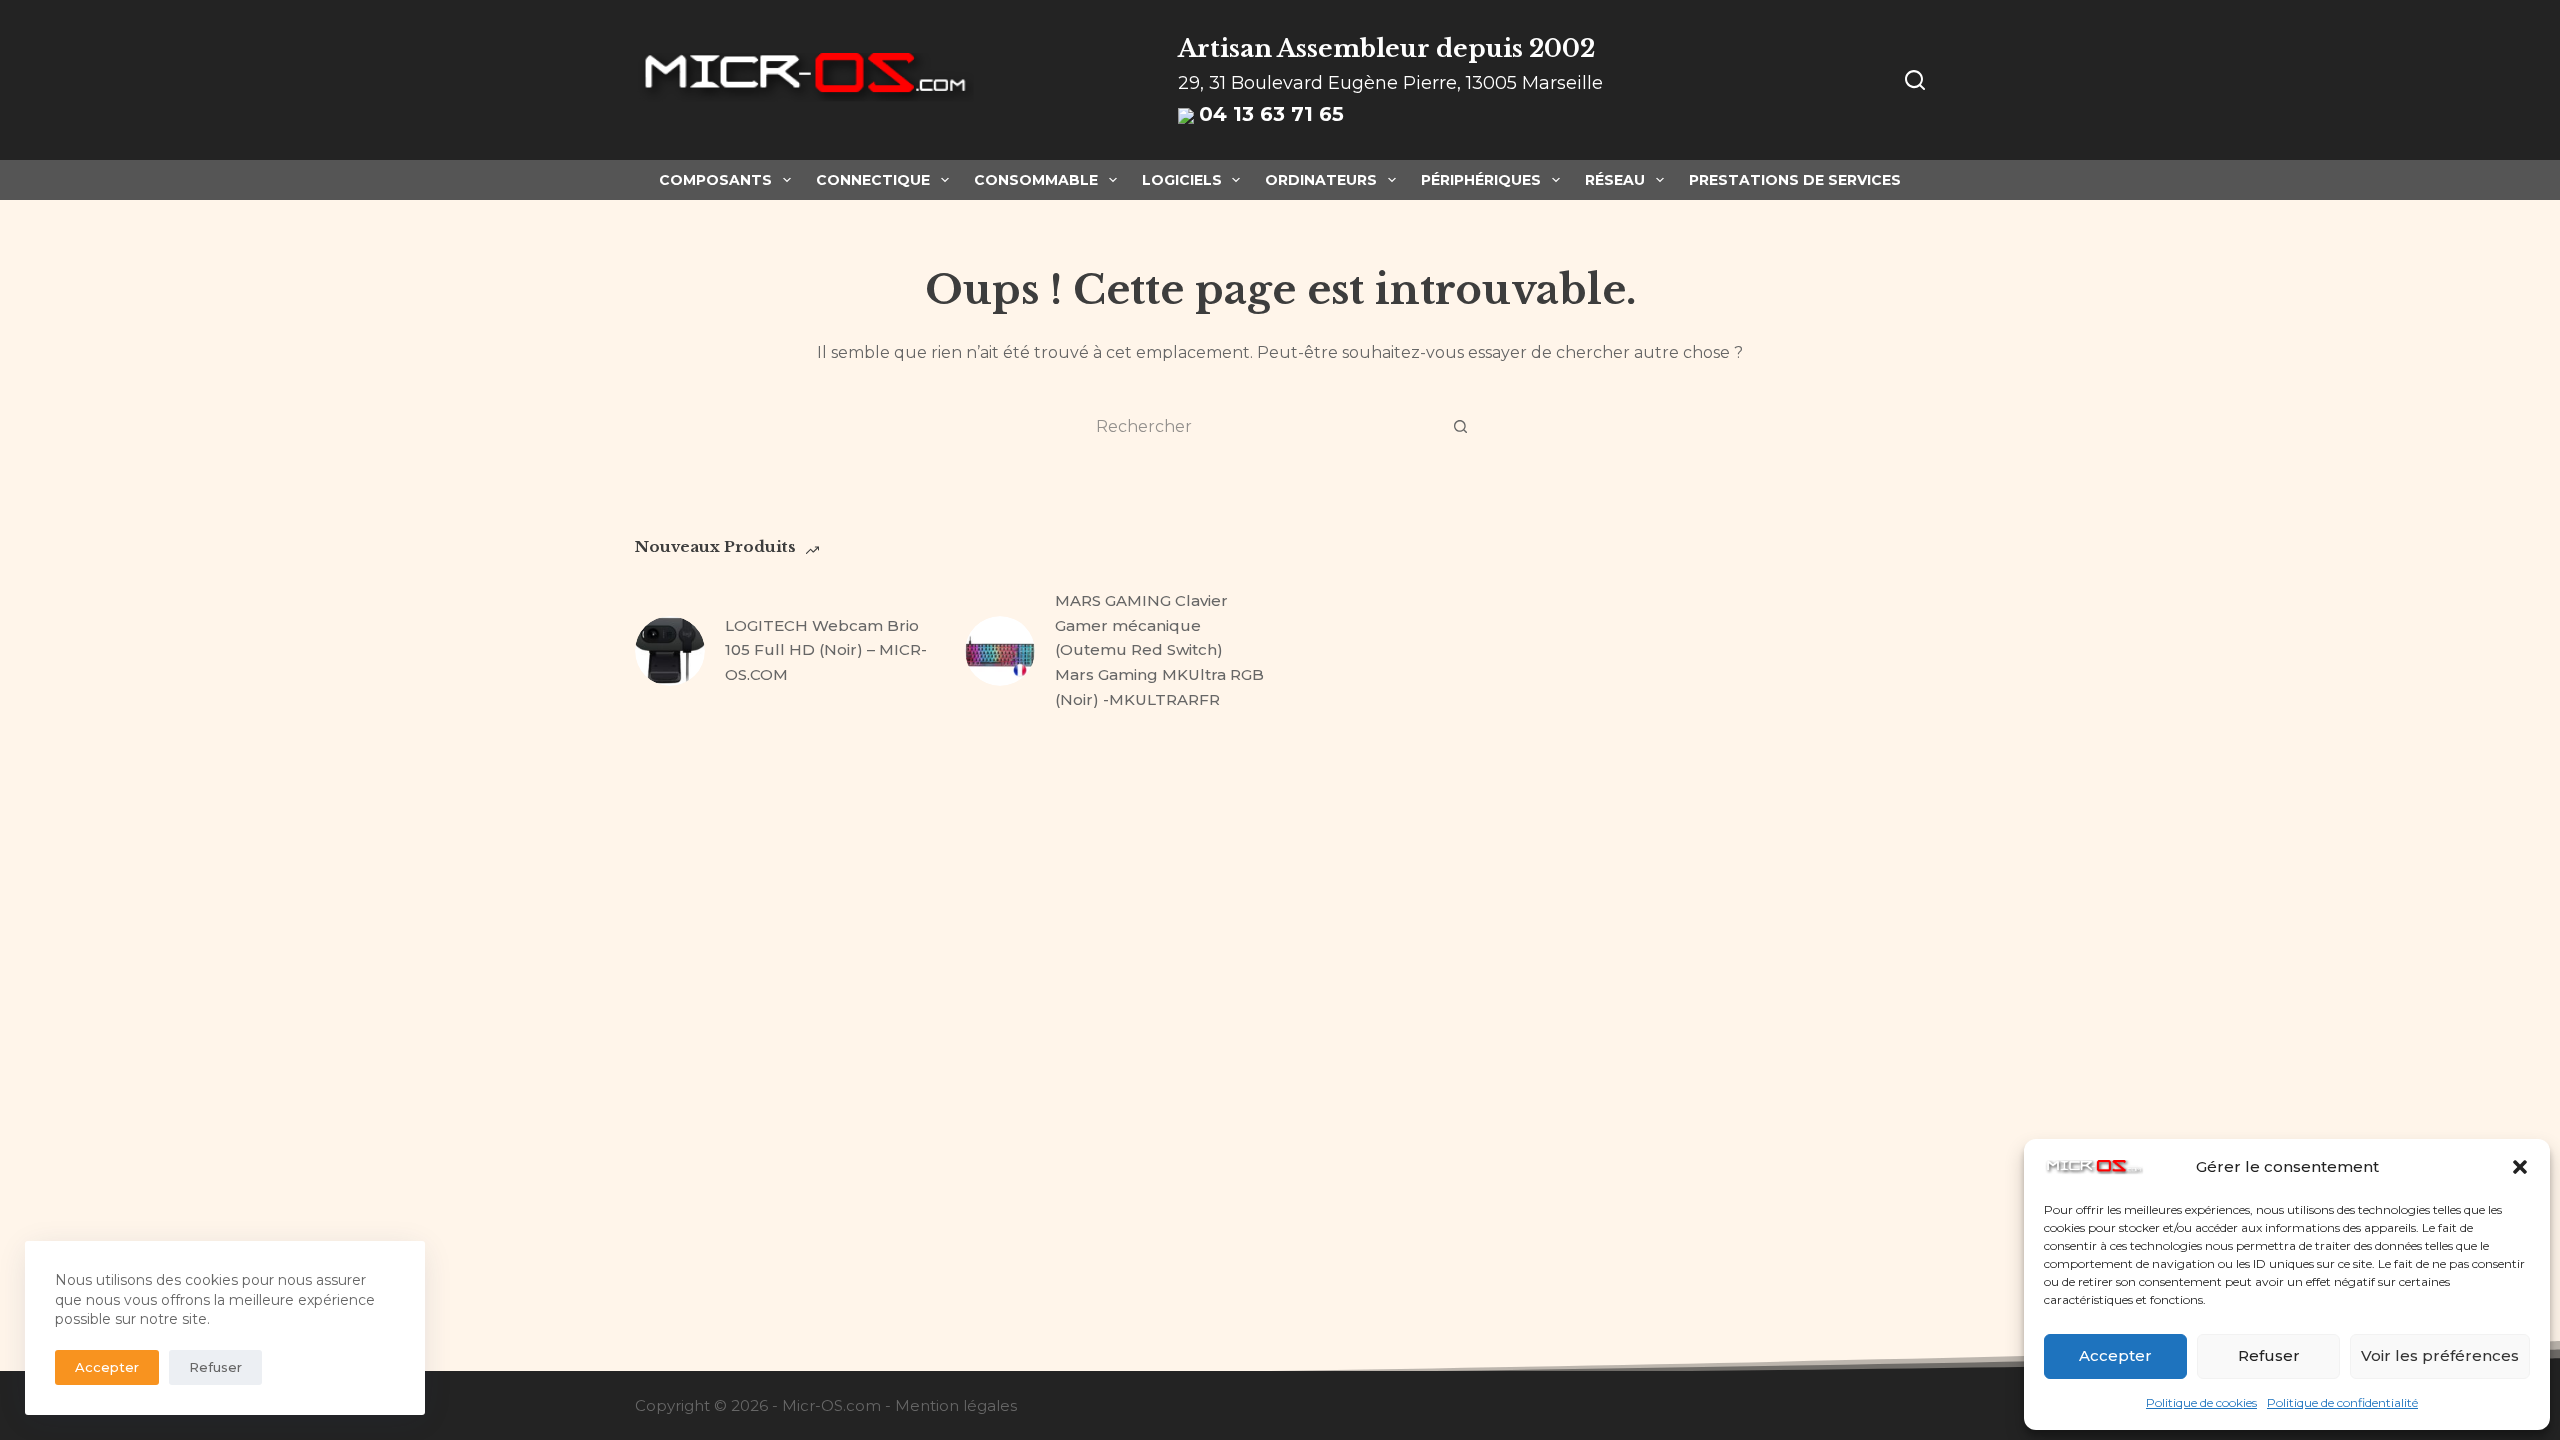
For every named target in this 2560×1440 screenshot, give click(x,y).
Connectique (873, 180)
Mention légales (956, 1405)
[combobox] (1261, 426)
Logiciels (1182, 180)
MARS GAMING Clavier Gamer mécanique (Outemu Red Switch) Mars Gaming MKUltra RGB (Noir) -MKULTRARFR (1159, 650)
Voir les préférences (2440, 1355)
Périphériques (1481, 180)
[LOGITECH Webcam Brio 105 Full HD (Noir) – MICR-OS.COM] (670, 651)
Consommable (1036, 180)
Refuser (2269, 1355)
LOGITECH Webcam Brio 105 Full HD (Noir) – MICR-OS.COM (826, 650)
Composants (715, 180)
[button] (2520, 1167)
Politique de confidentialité (2342, 1402)
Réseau (1615, 180)
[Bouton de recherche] (1460, 426)
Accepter (2115, 1355)
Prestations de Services (1795, 180)
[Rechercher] (1915, 80)
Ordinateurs (1321, 180)
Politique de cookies (2201, 1402)
